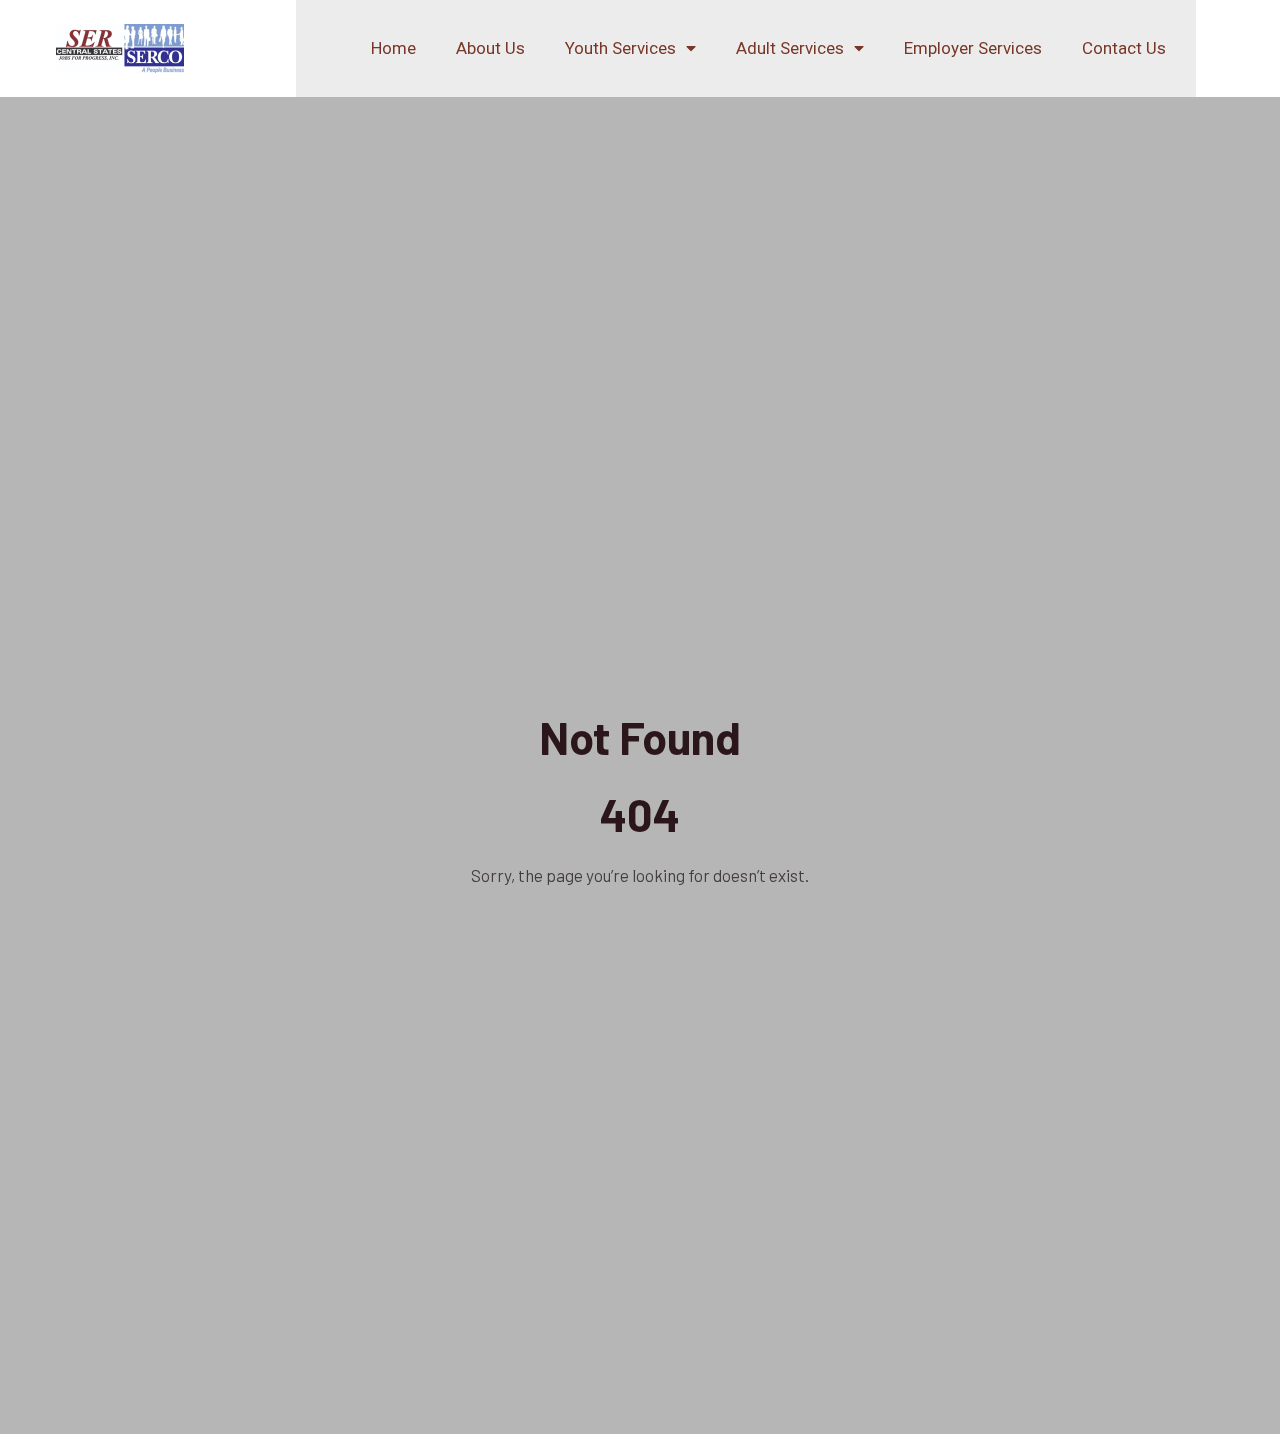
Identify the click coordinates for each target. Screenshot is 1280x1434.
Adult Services (790, 48)
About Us (490, 48)
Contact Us (1124, 48)
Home (393, 48)
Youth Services (620, 48)
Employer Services (973, 48)
